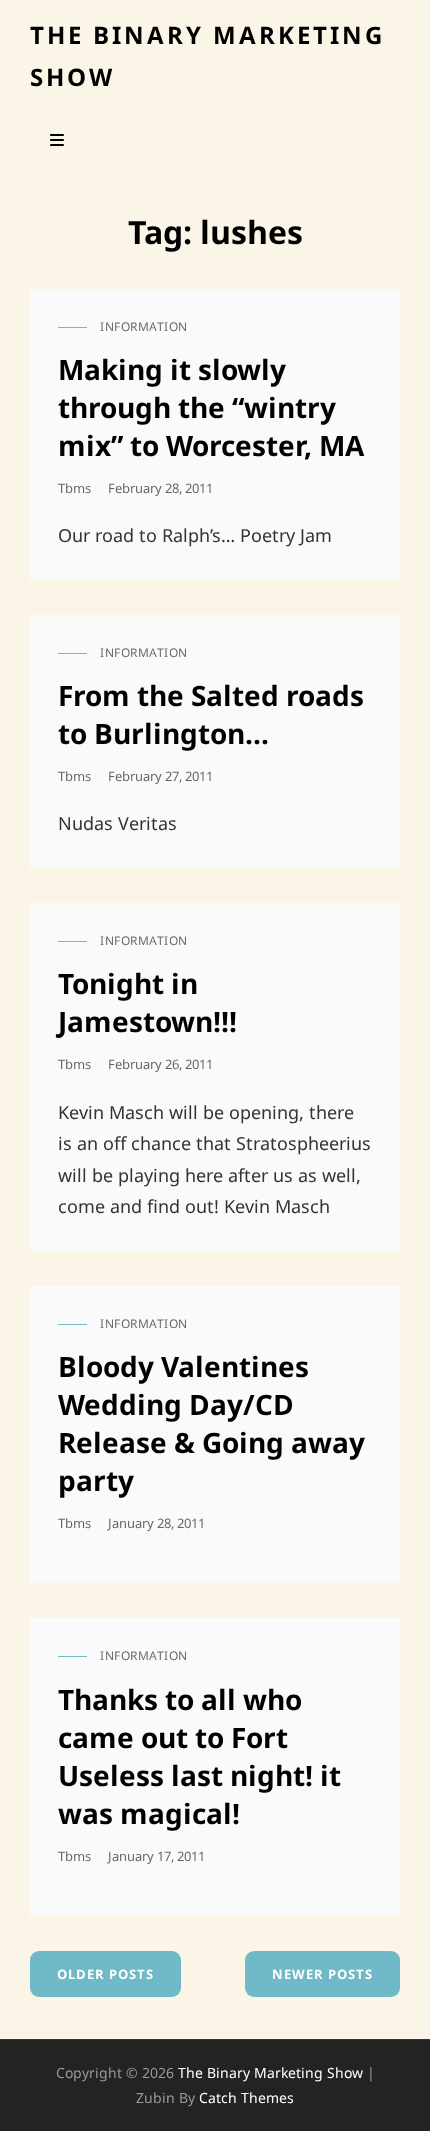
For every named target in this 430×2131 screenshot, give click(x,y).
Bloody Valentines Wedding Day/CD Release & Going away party (211, 1423)
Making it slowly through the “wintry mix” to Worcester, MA (211, 407)
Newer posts (322, 1974)
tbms (74, 488)
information (144, 326)
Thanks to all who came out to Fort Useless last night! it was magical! (199, 1756)
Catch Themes (246, 2097)
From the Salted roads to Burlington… (211, 714)
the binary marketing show (270, 2072)
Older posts (105, 1974)
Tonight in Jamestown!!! (147, 1002)
